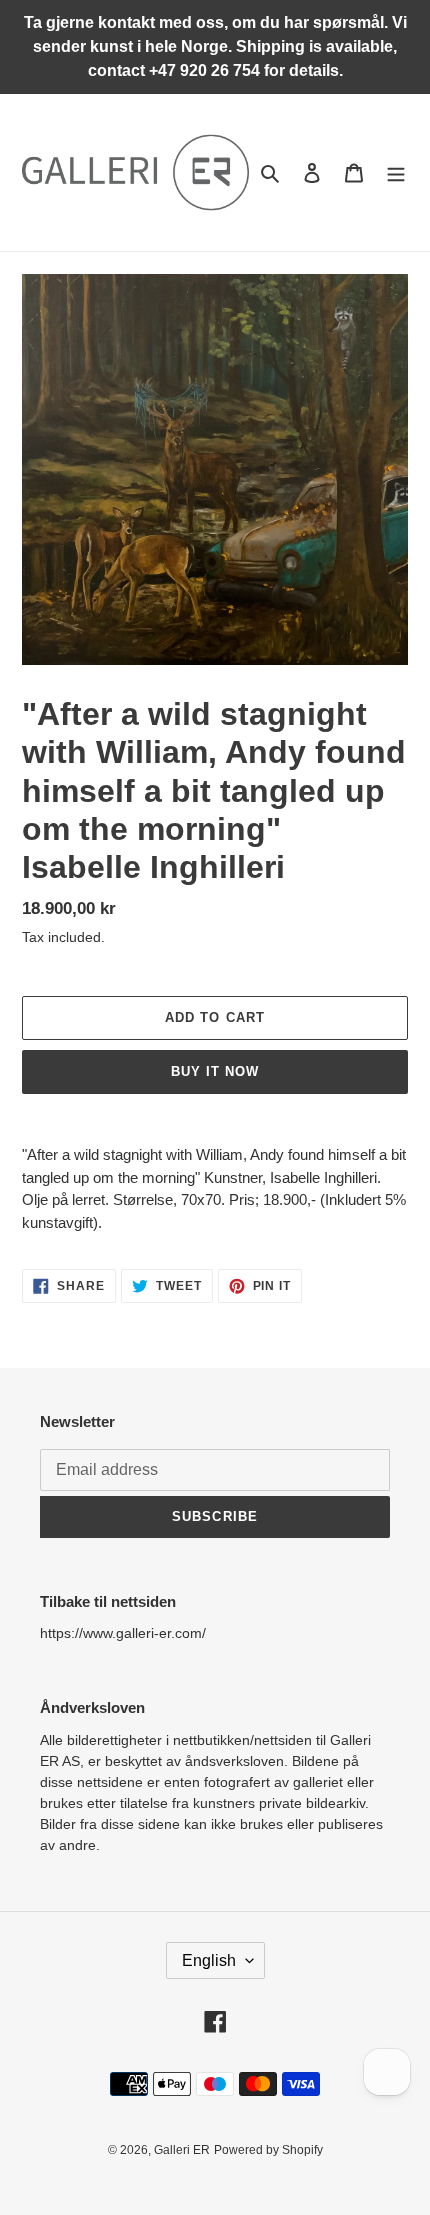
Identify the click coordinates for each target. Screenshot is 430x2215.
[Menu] (396, 172)
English (209, 1960)
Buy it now (215, 1071)
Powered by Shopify (268, 2150)
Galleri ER (182, 2150)
